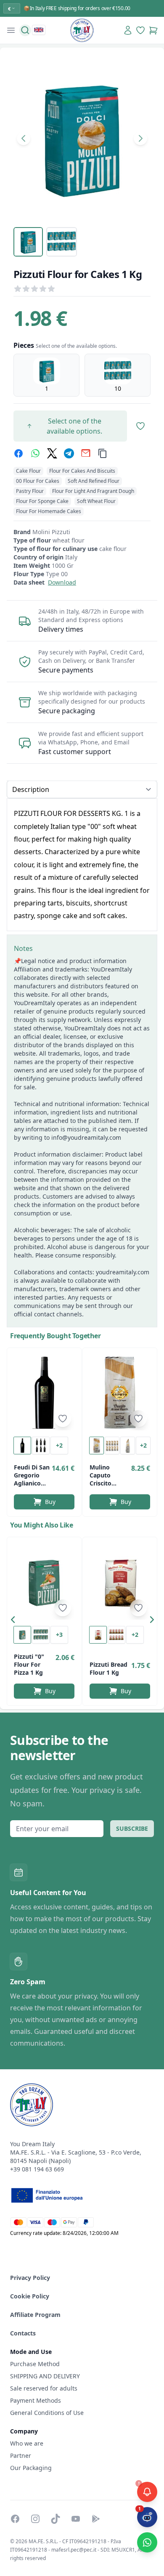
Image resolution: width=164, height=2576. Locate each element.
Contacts (23, 2333)
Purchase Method (35, 2364)
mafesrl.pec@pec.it (74, 2550)
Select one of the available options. (74, 426)
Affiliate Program (35, 2315)
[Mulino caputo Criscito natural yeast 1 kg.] (120, 1393)
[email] (86, 453)
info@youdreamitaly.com (86, 1137)
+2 (59, 1445)
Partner (21, 2456)
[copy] (103, 453)
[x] (52, 453)
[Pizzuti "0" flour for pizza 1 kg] (44, 1582)
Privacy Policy (30, 2278)
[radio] (46, 375)
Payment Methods (36, 2400)
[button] (15, 1621)
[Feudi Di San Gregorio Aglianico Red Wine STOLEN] (44, 1393)
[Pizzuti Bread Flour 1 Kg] (120, 1582)
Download (62, 582)
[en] (39, 30)
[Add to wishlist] (63, 1419)
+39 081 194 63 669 (37, 2169)
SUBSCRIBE (132, 1828)
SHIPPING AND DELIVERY (46, 2376)
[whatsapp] (35, 453)
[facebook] (19, 453)
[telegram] (69, 453)
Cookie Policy (30, 2296)
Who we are (27, 2443)
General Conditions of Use (47, 2413)
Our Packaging (31, 2468)
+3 (59, 1635)
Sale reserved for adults (44, 2388)
